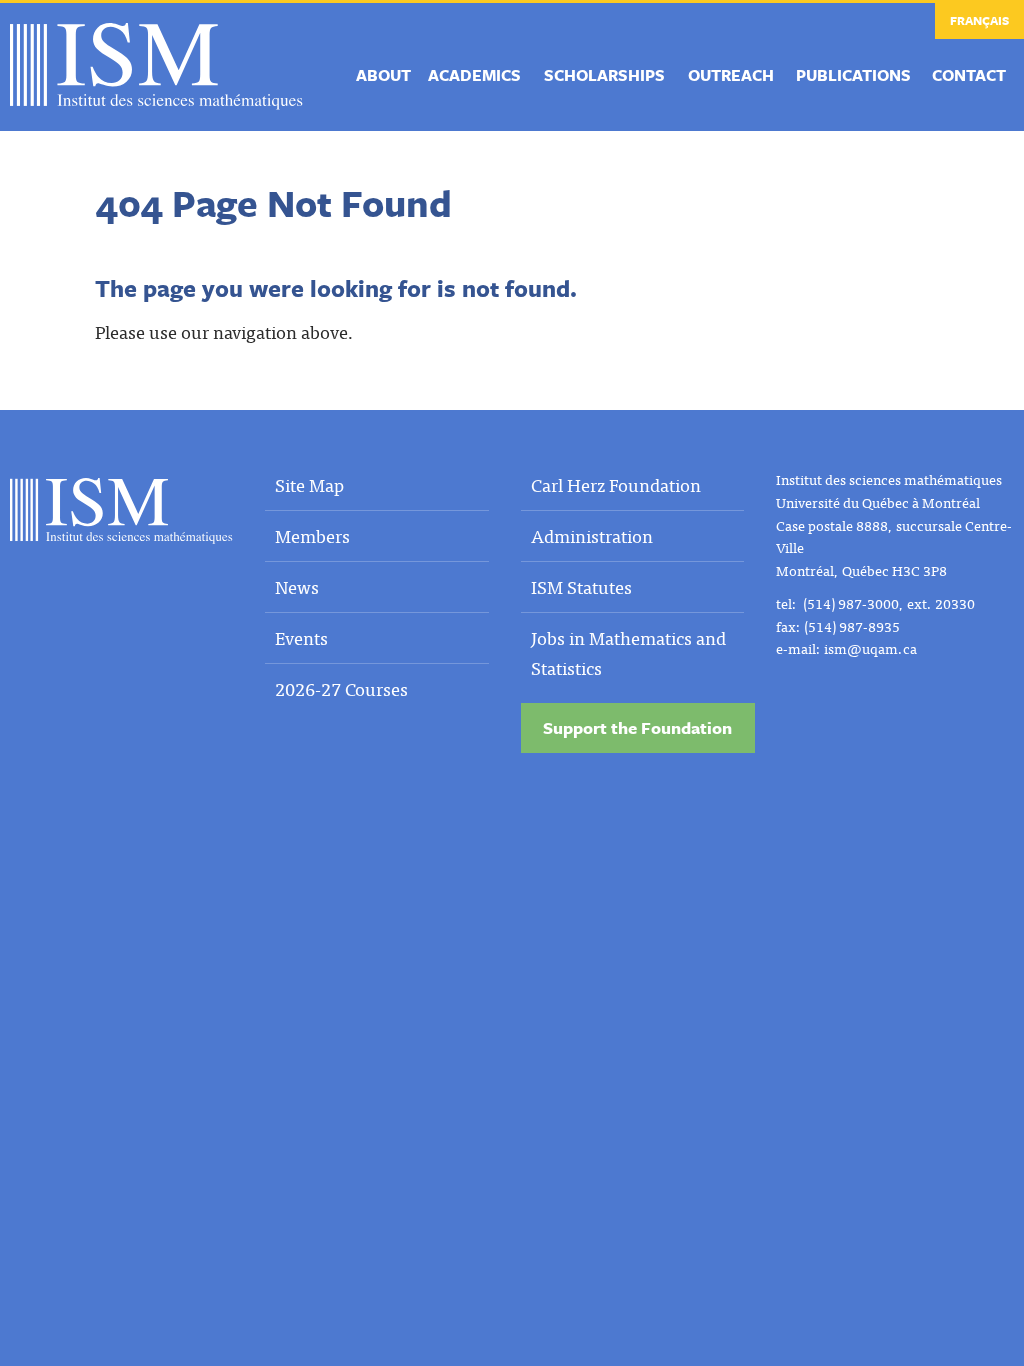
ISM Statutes (581, 586)
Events (301, 637)
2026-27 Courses (341, 688)
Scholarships (604, 75)
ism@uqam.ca (870, 648)
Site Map (309, 484)
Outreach (731, 75)
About (383, 75)
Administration (592, 535)
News (297, 586)
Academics (474, 75)
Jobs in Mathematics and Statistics (628, 652)
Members (312, 535)
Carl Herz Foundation (616, 484)
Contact (969, 75)
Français (979, 20)
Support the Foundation (637, 727)
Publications (853, 75)
